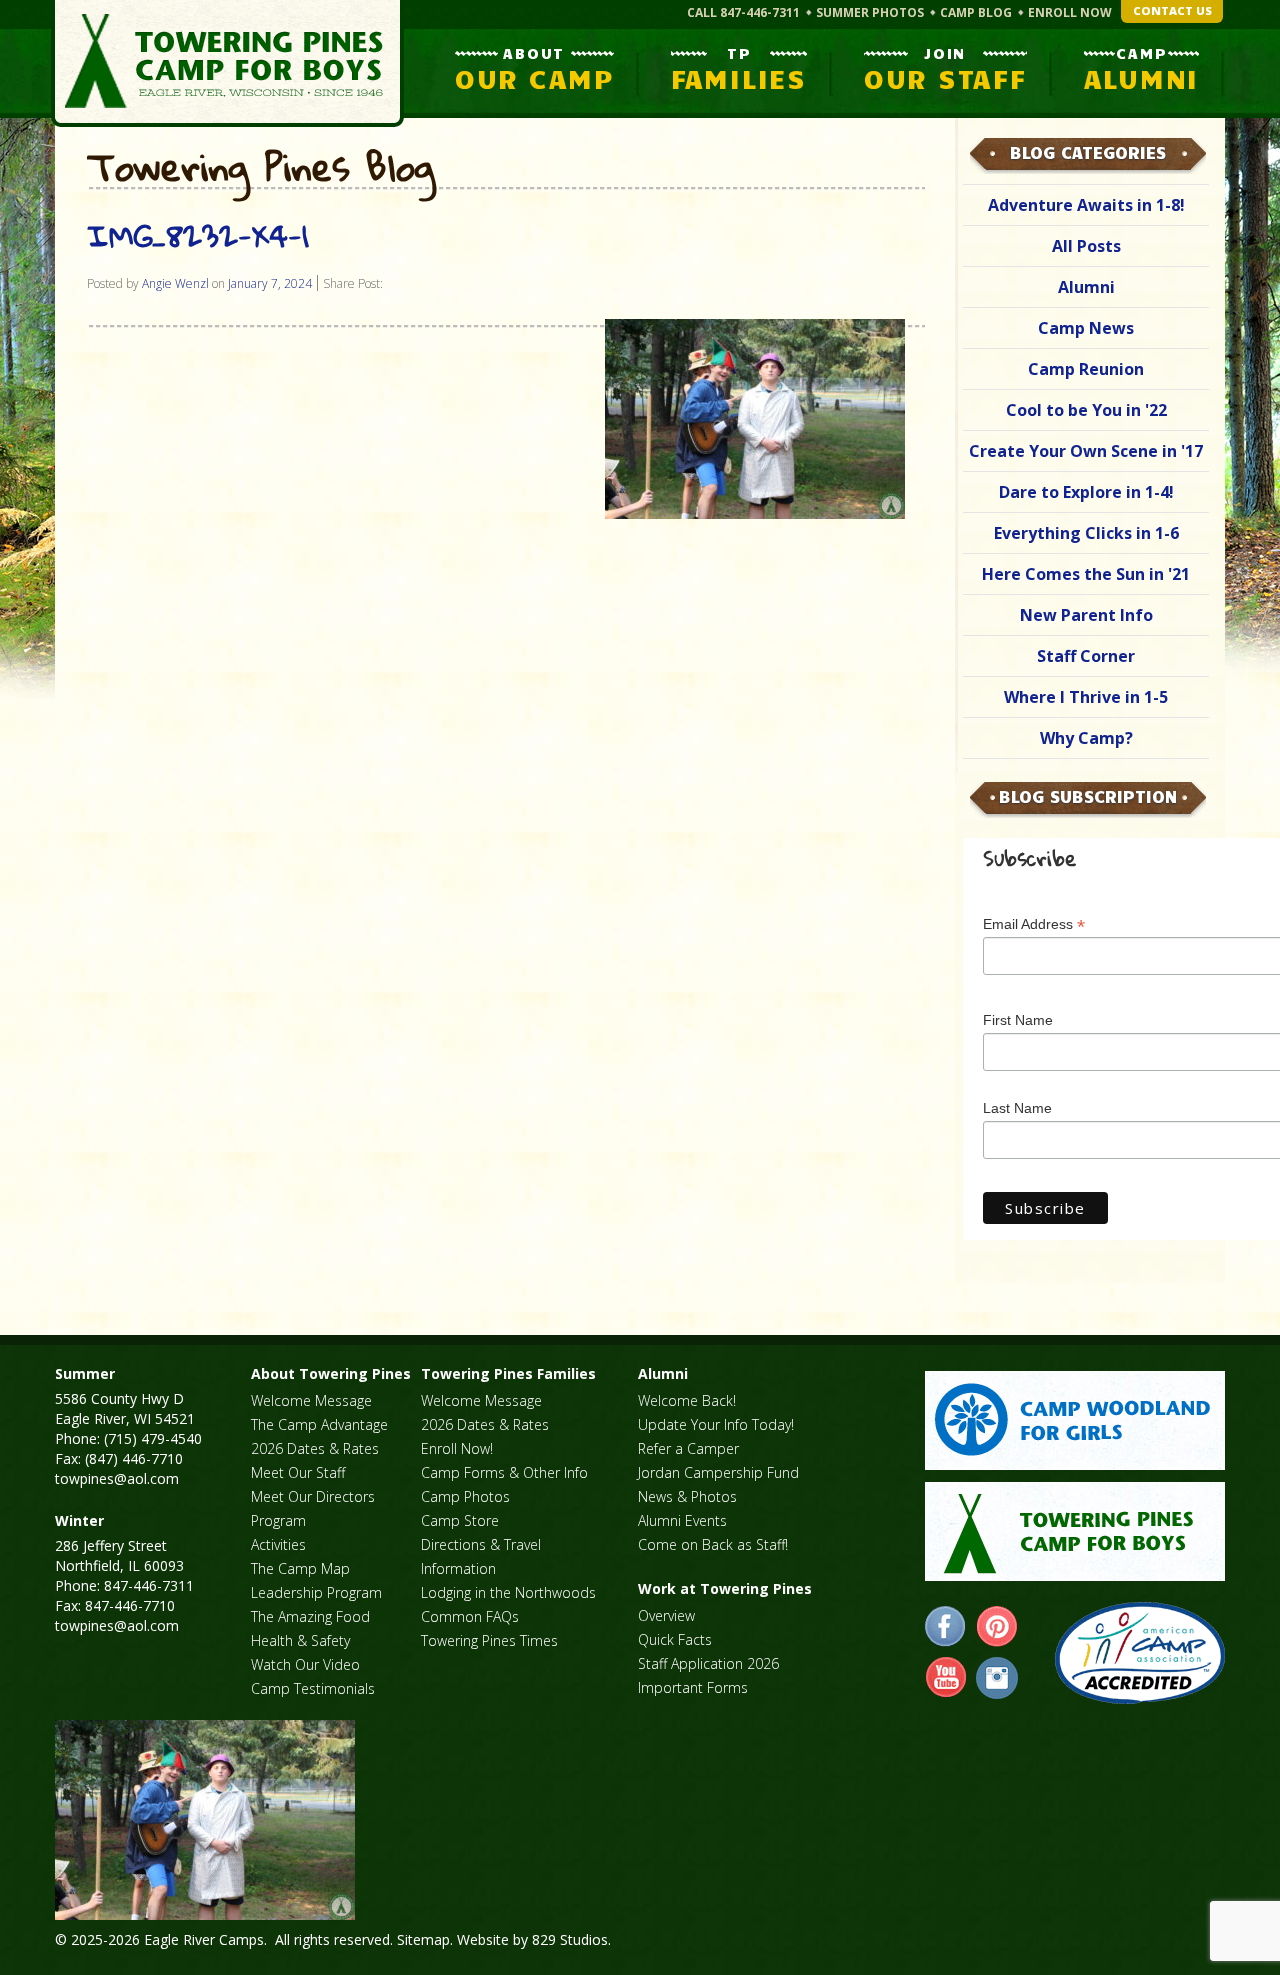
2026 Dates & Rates (315, 1448)
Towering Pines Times (489, 1640)
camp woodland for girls (1075, 1420)
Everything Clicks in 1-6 (1086, 533)
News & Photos (687, 1496)
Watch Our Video (305, 1664)
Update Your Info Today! (716, 1424)
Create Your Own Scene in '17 (1086, 451)
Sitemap (423, 1939)
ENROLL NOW (1070, 12)
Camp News (1086, 328)
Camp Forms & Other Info (504, 1472)
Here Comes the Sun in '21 (1086, 574)
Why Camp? (1086, 738)
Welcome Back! (687, 1400)
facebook (946, 1627)
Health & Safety (300, 1640)
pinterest (997, 1627)
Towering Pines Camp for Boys (227, 63)
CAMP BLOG (976, 12)
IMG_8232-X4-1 (197, 235)
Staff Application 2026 (708, 1663)
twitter (997, 1678)
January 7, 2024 (270, 283)
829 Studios (570, 1939)
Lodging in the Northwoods (508, 1592)
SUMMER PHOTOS (870, 12)
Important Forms (693, 1687)
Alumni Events (682, 1520)
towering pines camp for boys (1075, 1531)
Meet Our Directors (313, 1496)
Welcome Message (311, 1400)
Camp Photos (465, 1496)
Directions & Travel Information (481, 1556)
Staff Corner (1086, 656)
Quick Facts (675, 1639)
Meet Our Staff (298, 1472)
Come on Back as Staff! (713, 1544)
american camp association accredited (1139, 1653)
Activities (278, 1544)
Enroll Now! (457, 1448)
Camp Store (460, 1520)
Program (278, 1520)
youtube (946, 1678)
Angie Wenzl (175, 283)
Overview (666, 1615)
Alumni (1086, 287)
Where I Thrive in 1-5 (1086, 697)
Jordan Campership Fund (718, 1472)
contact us (1172, 10)
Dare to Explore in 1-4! (1086, 492)
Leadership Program (316, 1592)
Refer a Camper (688, 1448)
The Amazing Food (310, 1616)
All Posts (1086, 246)
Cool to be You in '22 (1086, 410)
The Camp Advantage (319, 1424)
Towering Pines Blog (261, 168)
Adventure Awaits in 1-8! (1086, 205)
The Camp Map (300, 1568)
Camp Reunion (1086, 369)
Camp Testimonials (313, 1688)
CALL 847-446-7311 (743, 12)
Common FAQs (470, 1616)
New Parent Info (1086, 615)
